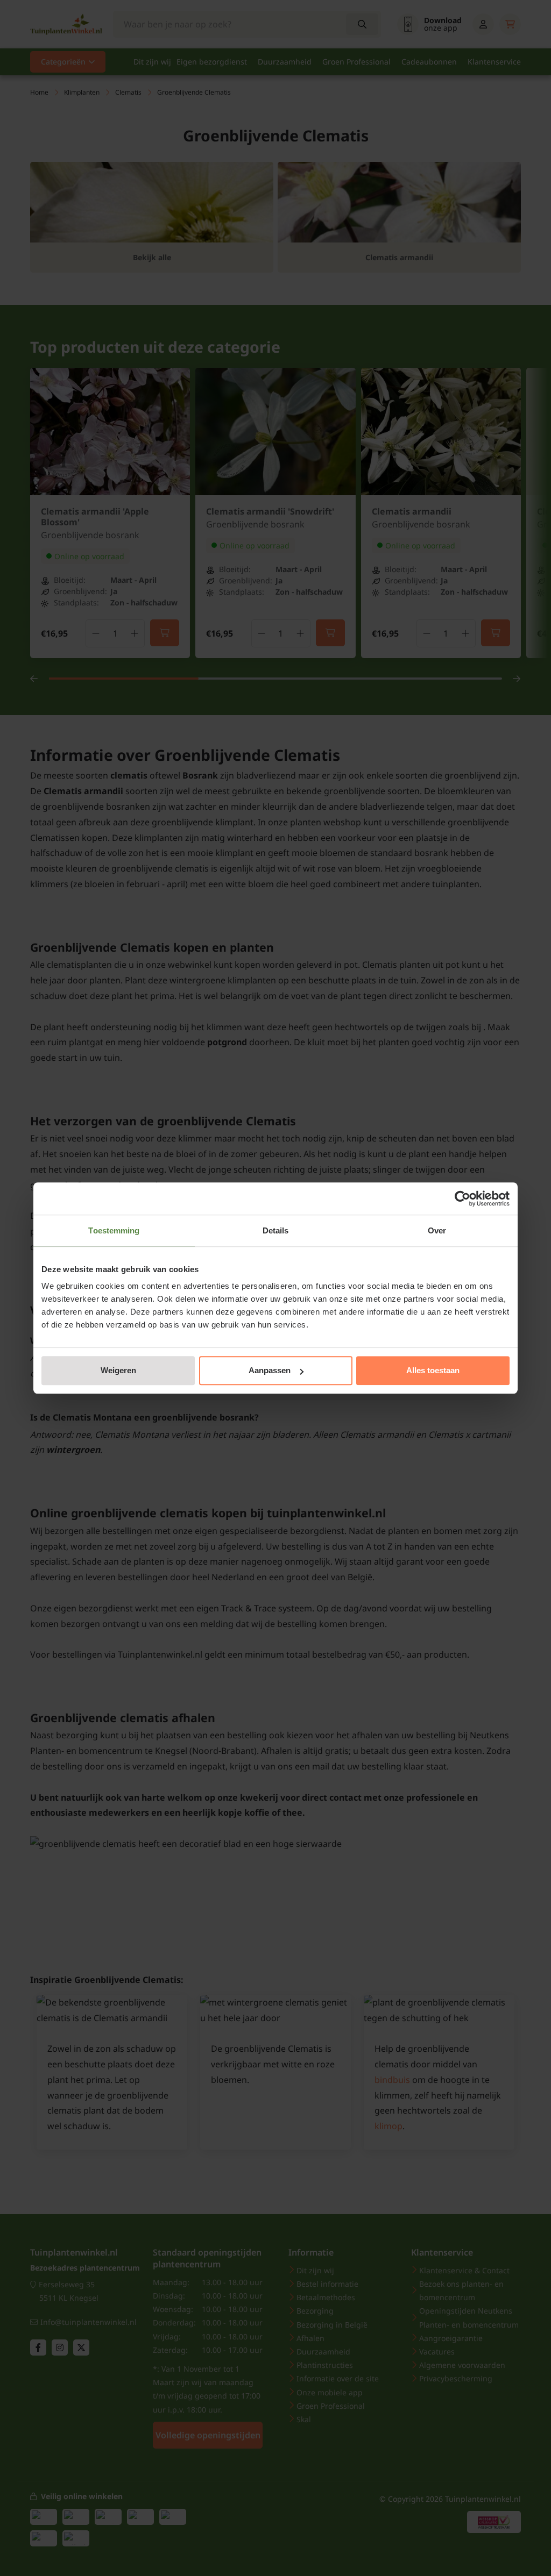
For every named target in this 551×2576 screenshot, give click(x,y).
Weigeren (118, 1370)
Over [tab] (437, 1230)
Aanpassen (270, 1370)
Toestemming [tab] (114, 1230)
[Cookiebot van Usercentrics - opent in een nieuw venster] (462, 1198)
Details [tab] (276, 1230)
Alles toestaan (433, 1370)
